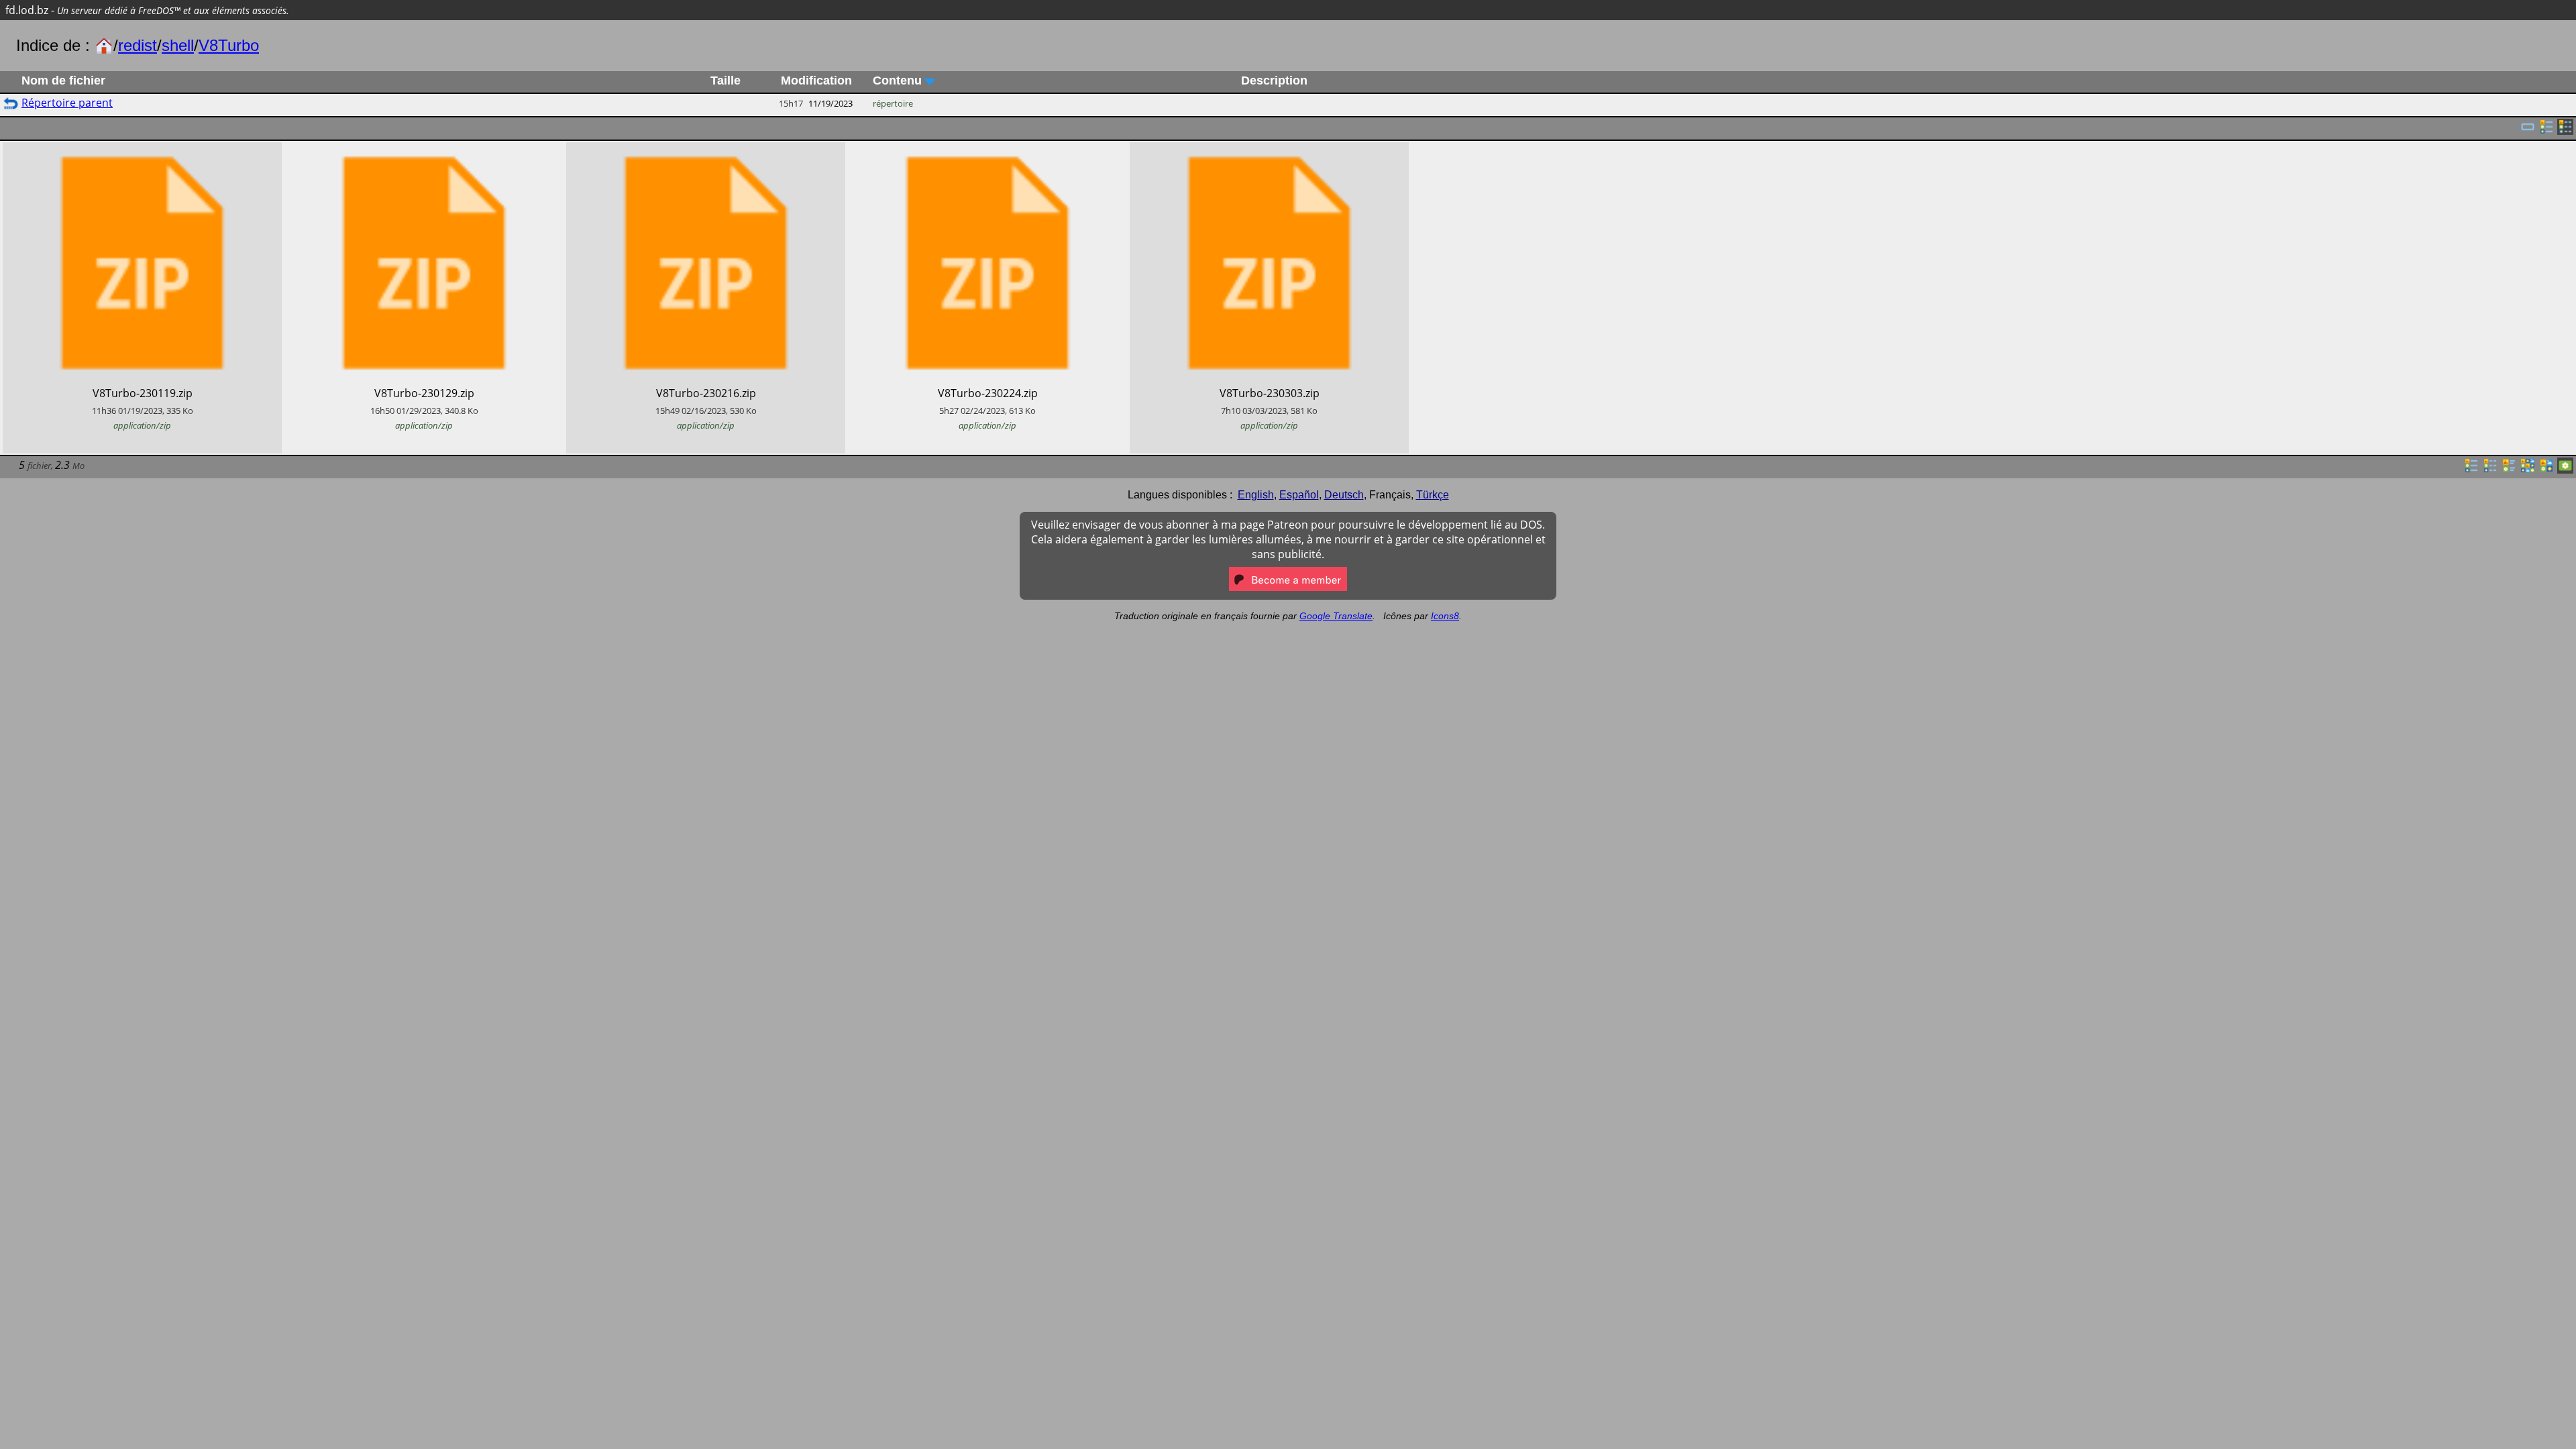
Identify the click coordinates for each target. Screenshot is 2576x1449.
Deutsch (1344, 495)
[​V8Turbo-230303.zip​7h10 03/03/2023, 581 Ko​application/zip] (1269, 150)
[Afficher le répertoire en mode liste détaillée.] (2490, 470)
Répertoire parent (67, 103)
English (1256, 495)
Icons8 (1445, 616)
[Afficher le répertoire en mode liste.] (2471, 470)
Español (1299, 495)
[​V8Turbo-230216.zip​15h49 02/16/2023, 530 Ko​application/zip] (706, 150)
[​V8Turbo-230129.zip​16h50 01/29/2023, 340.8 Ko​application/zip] (424, 150)
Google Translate (1336, 616)
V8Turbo (229, 45)
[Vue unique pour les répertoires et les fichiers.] (2528, 131)
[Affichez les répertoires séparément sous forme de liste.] (2546, 131)
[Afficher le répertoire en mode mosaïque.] (2509, 470)
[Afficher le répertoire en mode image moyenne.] (2546, 470)
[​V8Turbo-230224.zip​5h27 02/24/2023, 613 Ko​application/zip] (987, 150)
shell (178, 45)
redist (138, 45)
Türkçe (1433, 495)
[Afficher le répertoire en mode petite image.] (2528, 470)
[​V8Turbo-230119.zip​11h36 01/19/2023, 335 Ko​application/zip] (142, 150)
